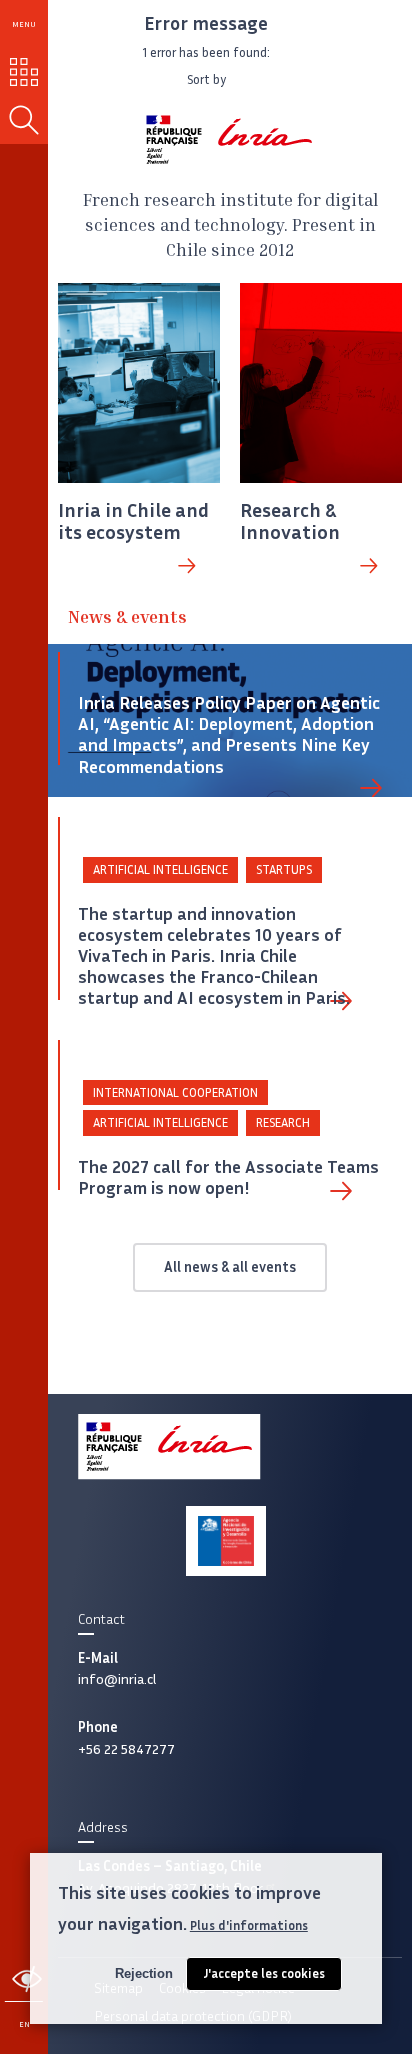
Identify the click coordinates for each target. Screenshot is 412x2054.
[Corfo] (225, 1541)
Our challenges (24, 72)
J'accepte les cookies (264, 1973)
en (24, 2024)
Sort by (206, 79)
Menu (24, 24)
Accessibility (27, 1979)
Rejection (144, 1973)
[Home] (230, 139)
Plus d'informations (249, 1925)
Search (24, 120)
